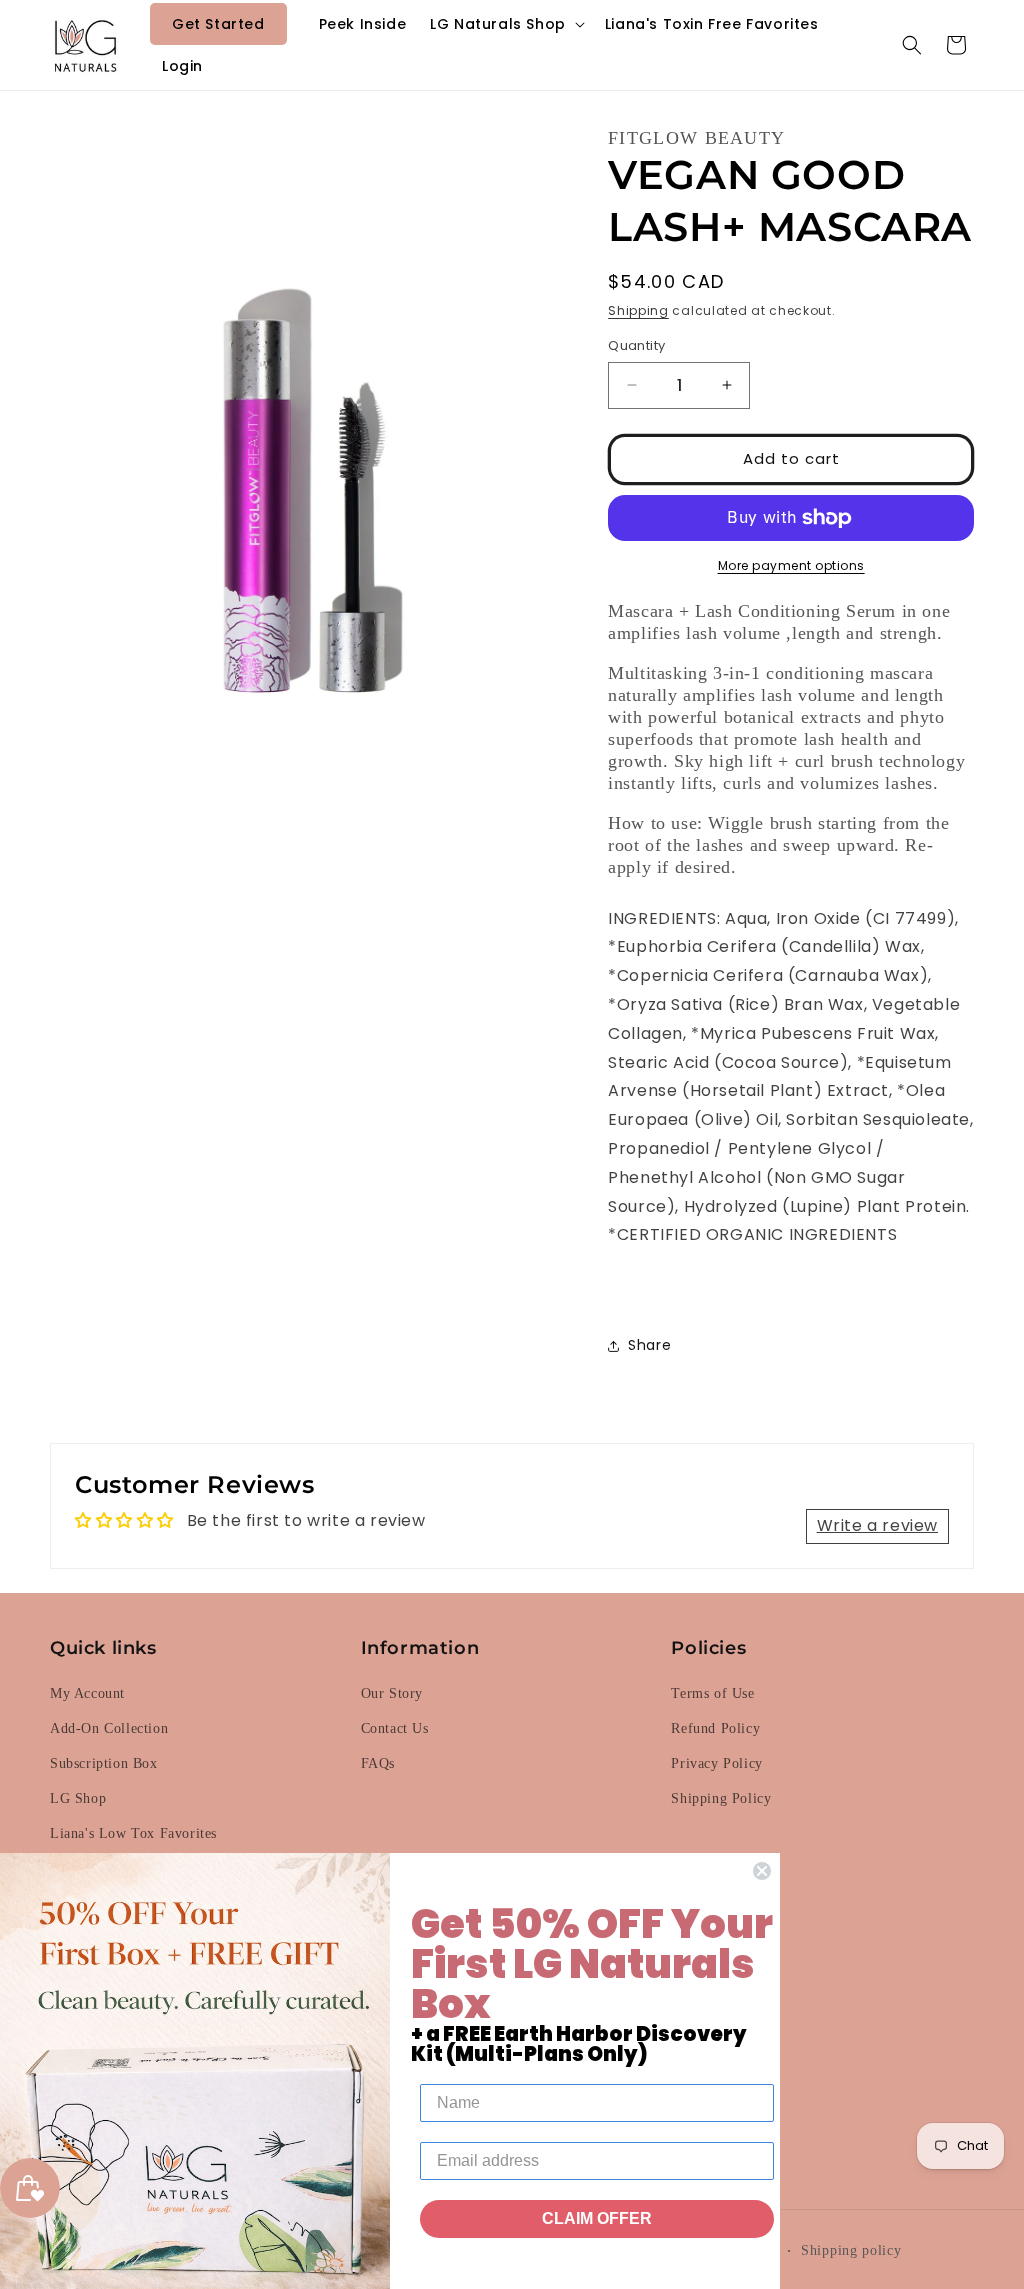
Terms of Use (712, 1693)
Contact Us (395, 1728)
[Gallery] (304, 433)
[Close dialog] (762, 1871)
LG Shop (78, 1798)
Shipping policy (851, 2250)
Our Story (392, 1693)
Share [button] (649, 1345)
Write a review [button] (877, 1525)
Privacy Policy (716, 1763)
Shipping (638, 310)
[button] (505, 24)
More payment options (791, 565)
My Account (87, 1693)
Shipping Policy (721, 1798)
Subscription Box (104, 1763)
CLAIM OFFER (597, 2218)
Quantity (636, 345)
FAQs (378, 1763)
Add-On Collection (109, 1728)
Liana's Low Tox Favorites (133, 1833)
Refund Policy (715, 1728)
